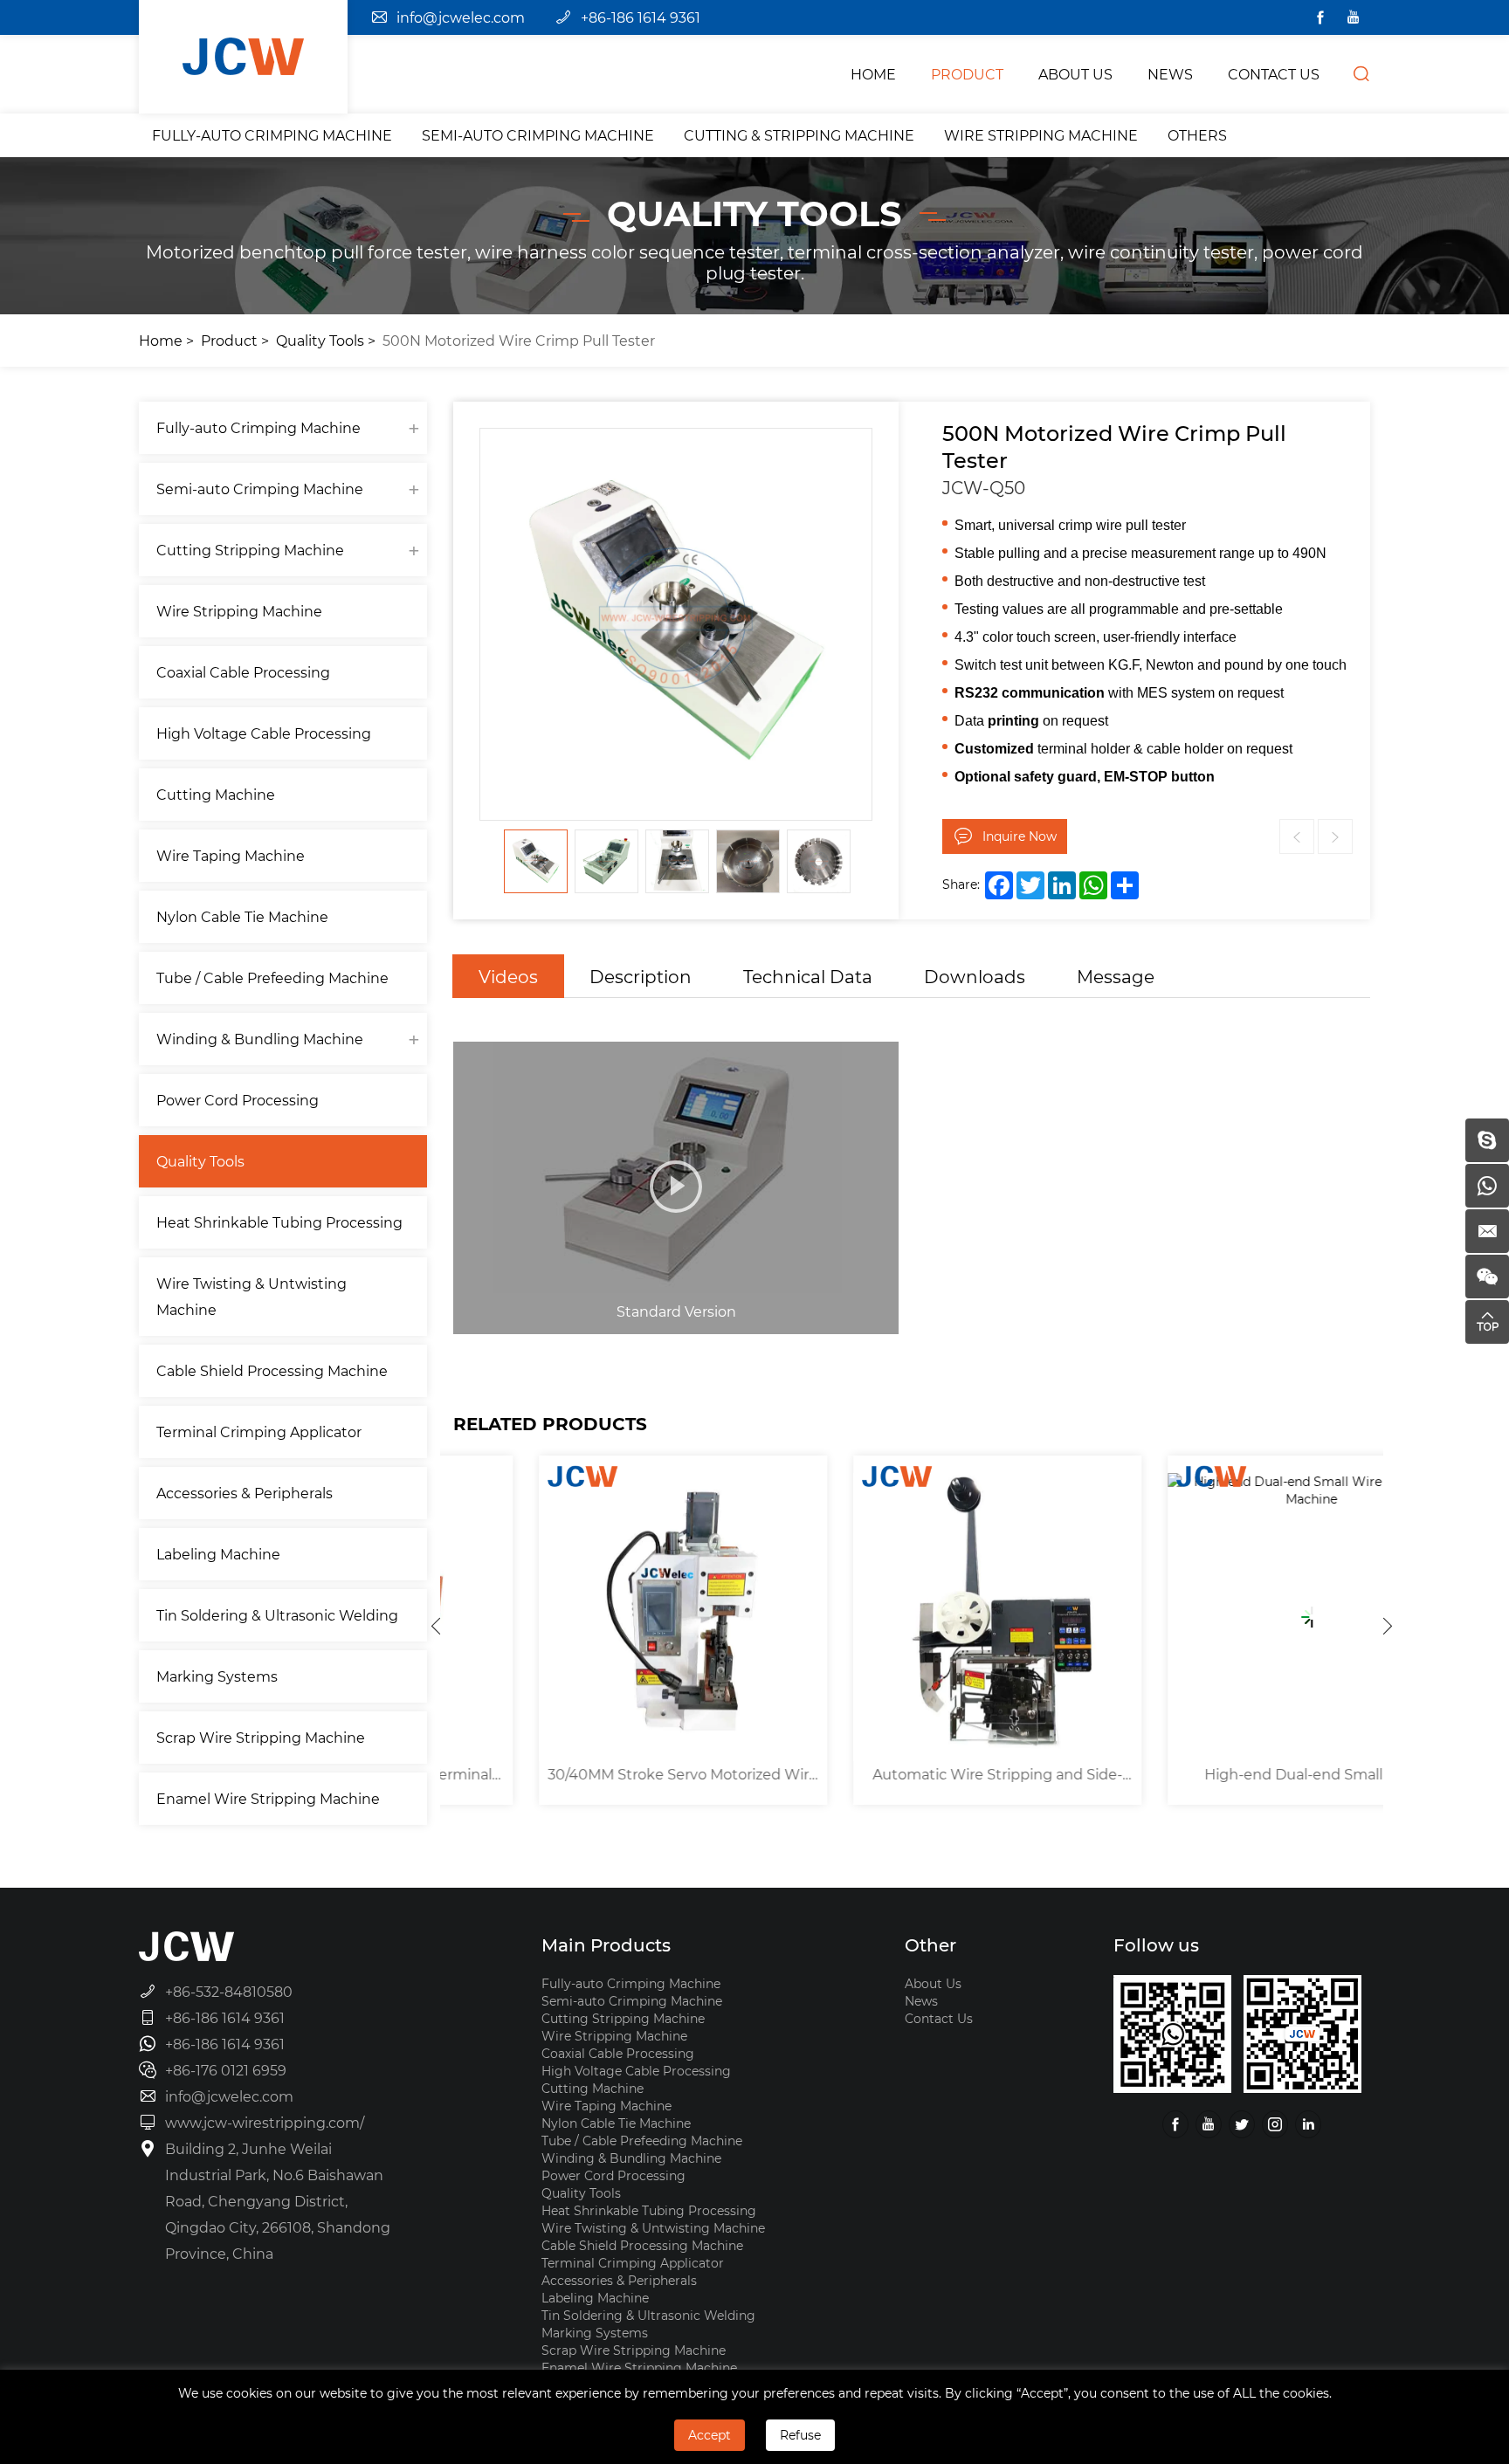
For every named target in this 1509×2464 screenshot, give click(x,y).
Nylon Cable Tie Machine (242, 916)
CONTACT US (1274, 74)
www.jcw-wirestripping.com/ (265, 2122)
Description (641, 976)
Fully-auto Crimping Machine (272, 135)
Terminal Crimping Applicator (259, 1432)
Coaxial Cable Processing (243, 672)
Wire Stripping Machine (1041, 135)
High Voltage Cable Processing (264, 733)
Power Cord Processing (238, 1100)
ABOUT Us (1075, 74)
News (921, 2001)
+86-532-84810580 (229, 1991)
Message (1116, 976)
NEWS (1170, 74)
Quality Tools (320, 340)
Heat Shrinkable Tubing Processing (279, 1222)
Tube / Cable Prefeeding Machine (272, 977)
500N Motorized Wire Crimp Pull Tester (519, 340)
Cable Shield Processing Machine (272, 1370)
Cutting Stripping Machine (250, 550)
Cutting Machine (216, 794)
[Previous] (436, 1626)
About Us (933, 1983)
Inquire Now (1020, 836)
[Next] (1388, 1626)
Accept (710, 2435)
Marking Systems (217, 1676)
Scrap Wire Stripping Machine (261, 1737)
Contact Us (939, 2018)
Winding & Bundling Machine (260, 1039)
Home (161, 340)
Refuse (800, 2435)
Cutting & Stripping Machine (799, 135)
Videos (508, 976)
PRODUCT (967, 74)
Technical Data (808, 976)
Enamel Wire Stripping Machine (268, 1798)
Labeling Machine (218, 1554)
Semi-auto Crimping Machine (538, 135)
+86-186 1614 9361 (641, 17)
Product (229, 340)
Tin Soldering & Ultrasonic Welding (277, 1615)
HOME (873, 74)
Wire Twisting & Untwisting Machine (251, 1296)
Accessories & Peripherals (245, 1493)
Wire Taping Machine (231, 855)
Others (1197, 135)
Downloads (975, 976)
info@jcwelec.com (461, 17)
